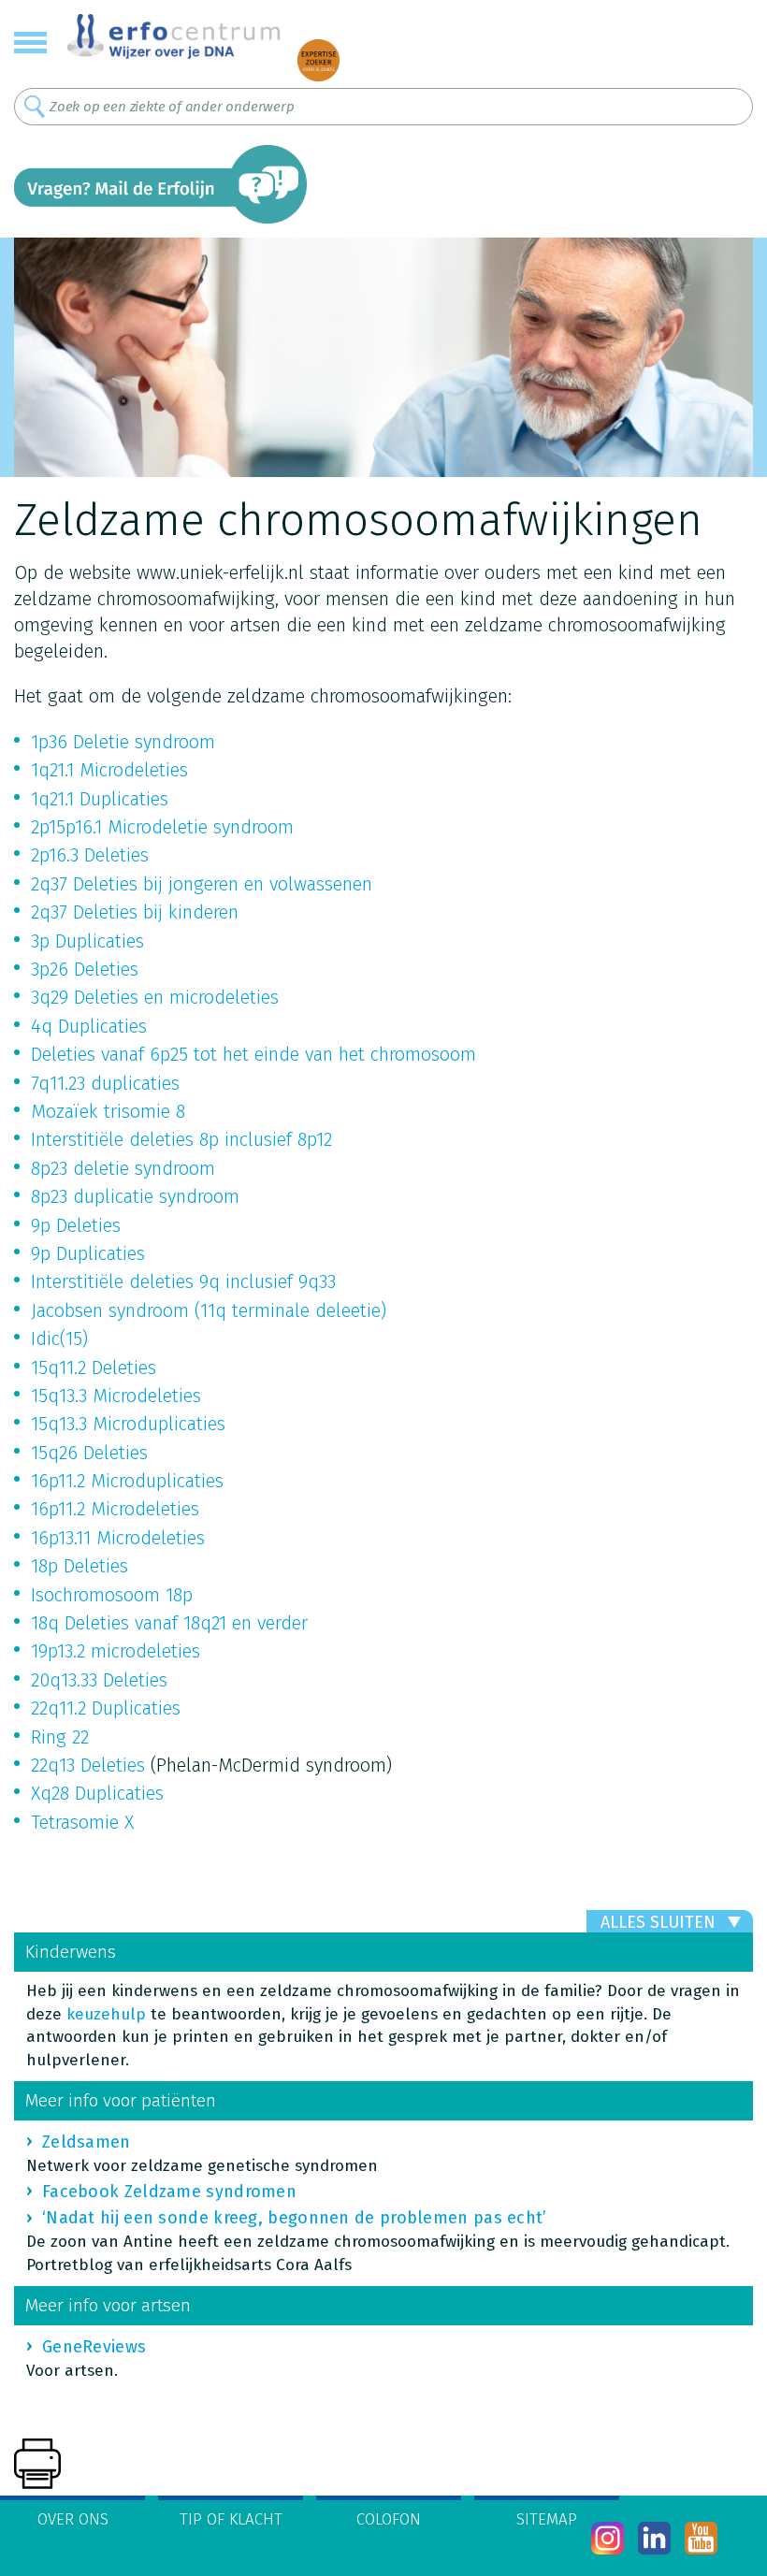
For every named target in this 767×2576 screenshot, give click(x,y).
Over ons (73, 2519)
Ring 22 (60, 1737)
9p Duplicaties (88, 1253)
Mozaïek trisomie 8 (108, 1111)
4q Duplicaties (89, 1026)
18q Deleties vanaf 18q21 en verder (169, 1623)
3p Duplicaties (87, 941)
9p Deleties (76, 1225)
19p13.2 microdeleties (116, 1651)
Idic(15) (59, 1339)
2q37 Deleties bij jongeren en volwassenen (202, 884)
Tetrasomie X (82, 1822)
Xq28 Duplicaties (97, 1793)
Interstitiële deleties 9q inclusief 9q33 (183, 1281)
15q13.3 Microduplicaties (128, 1424)
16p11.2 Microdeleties (115, 1509)
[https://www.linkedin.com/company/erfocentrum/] (654, 2538)
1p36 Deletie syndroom (123, 742)
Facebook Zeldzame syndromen (169, 2192)
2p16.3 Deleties (90, 855)
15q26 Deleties (89, 1453)
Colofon (389, 2519)
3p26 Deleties (85, 969)
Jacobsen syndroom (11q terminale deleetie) (209, 1310)
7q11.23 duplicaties (105, 1083)
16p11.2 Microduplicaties (127, 1481)
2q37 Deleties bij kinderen (135, 912)
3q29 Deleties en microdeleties (155, 997)
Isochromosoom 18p (112, 1595)
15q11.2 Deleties (94, 1368)
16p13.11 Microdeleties (118, 1538)
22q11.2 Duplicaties (106, 1708)
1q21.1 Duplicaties (100, 799)
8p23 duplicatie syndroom (135, 1196)
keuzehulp (106, 2014)
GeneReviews (94, 2347)
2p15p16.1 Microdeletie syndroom (162, 827)
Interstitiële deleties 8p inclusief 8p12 (181, 1139)
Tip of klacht (231, 2519)
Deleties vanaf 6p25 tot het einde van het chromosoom (253, 1054)
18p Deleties (80, 1566)
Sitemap (547, 2519)
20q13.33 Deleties (99, 1680)
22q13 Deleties (88, 1765)
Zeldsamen (87, 2142)
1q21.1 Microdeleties (109, 770)
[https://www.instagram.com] (608, 2538)
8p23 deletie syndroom (123, 1168)
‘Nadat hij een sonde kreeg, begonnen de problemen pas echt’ (295, 2218)
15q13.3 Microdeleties (116, 1396)
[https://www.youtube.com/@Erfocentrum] (701, 2538)
